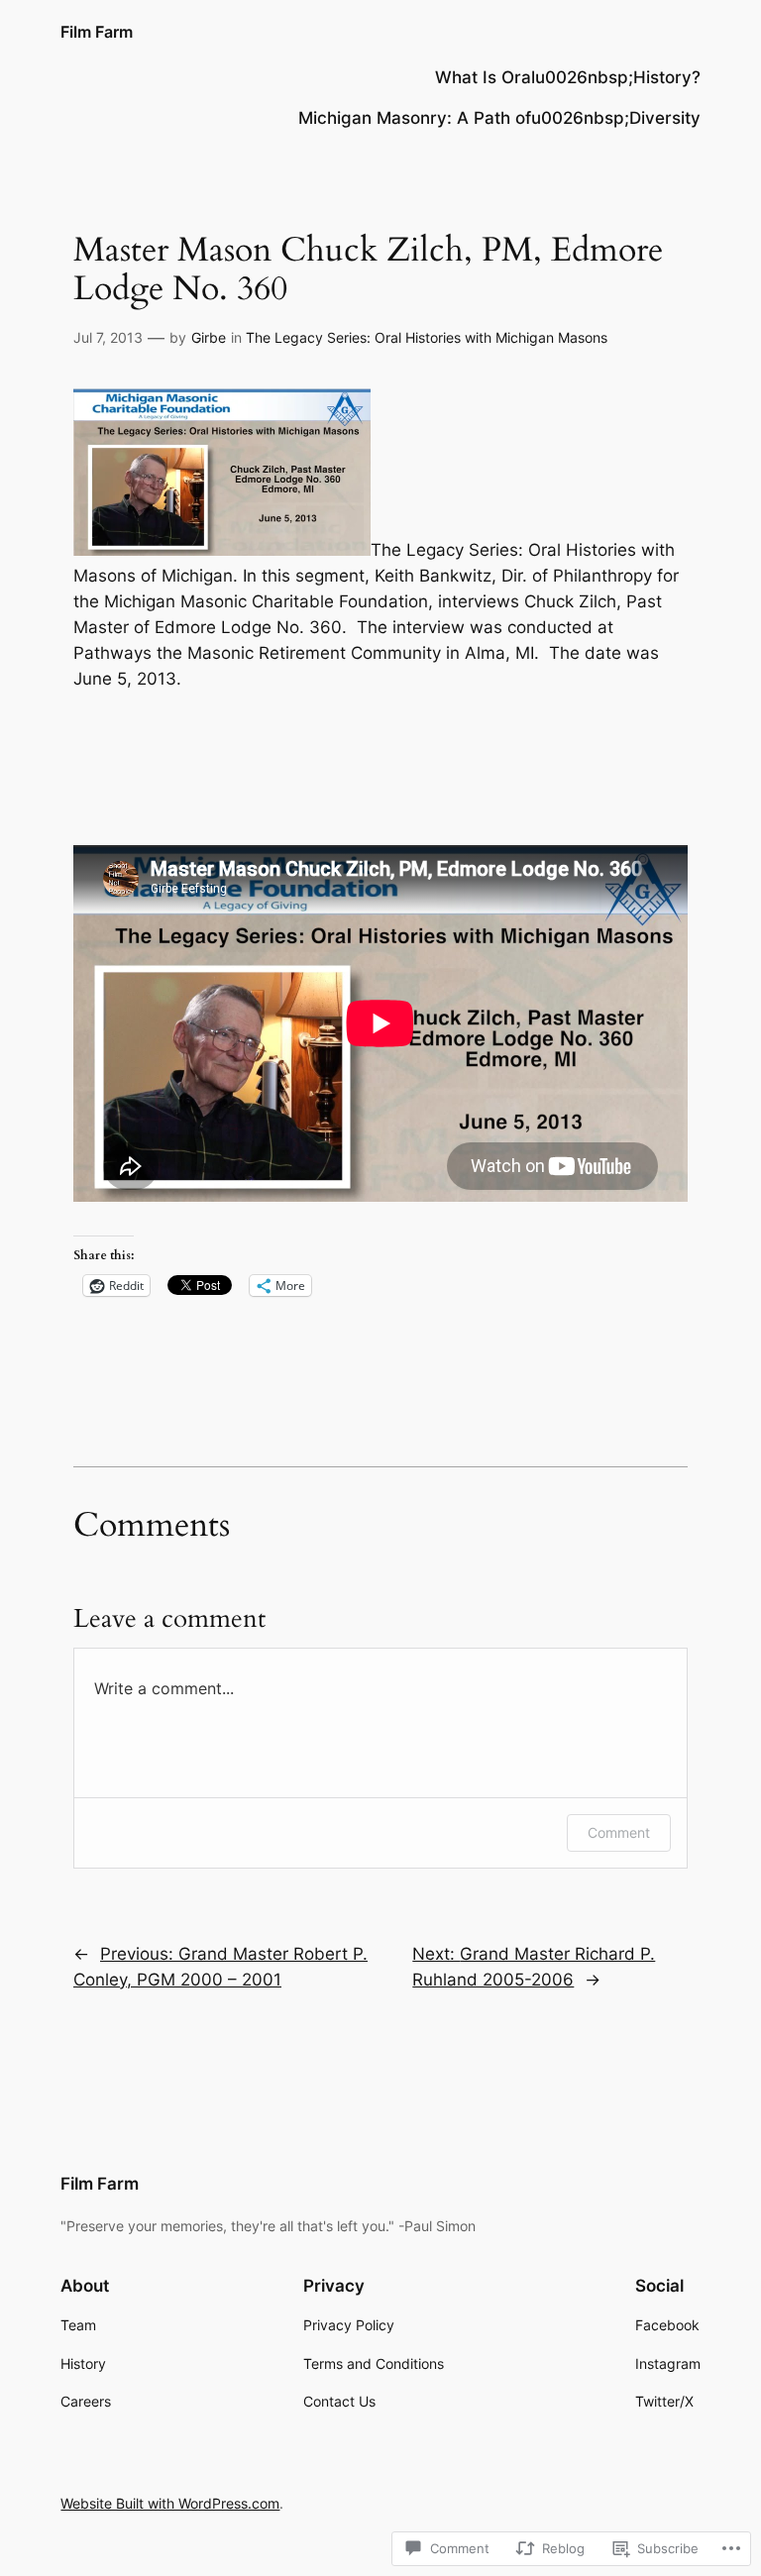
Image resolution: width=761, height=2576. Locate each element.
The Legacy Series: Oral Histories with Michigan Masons (427, 337)
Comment (619, 1832)
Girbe (209, 337)
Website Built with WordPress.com (170, 2503)
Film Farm (97, 32)
